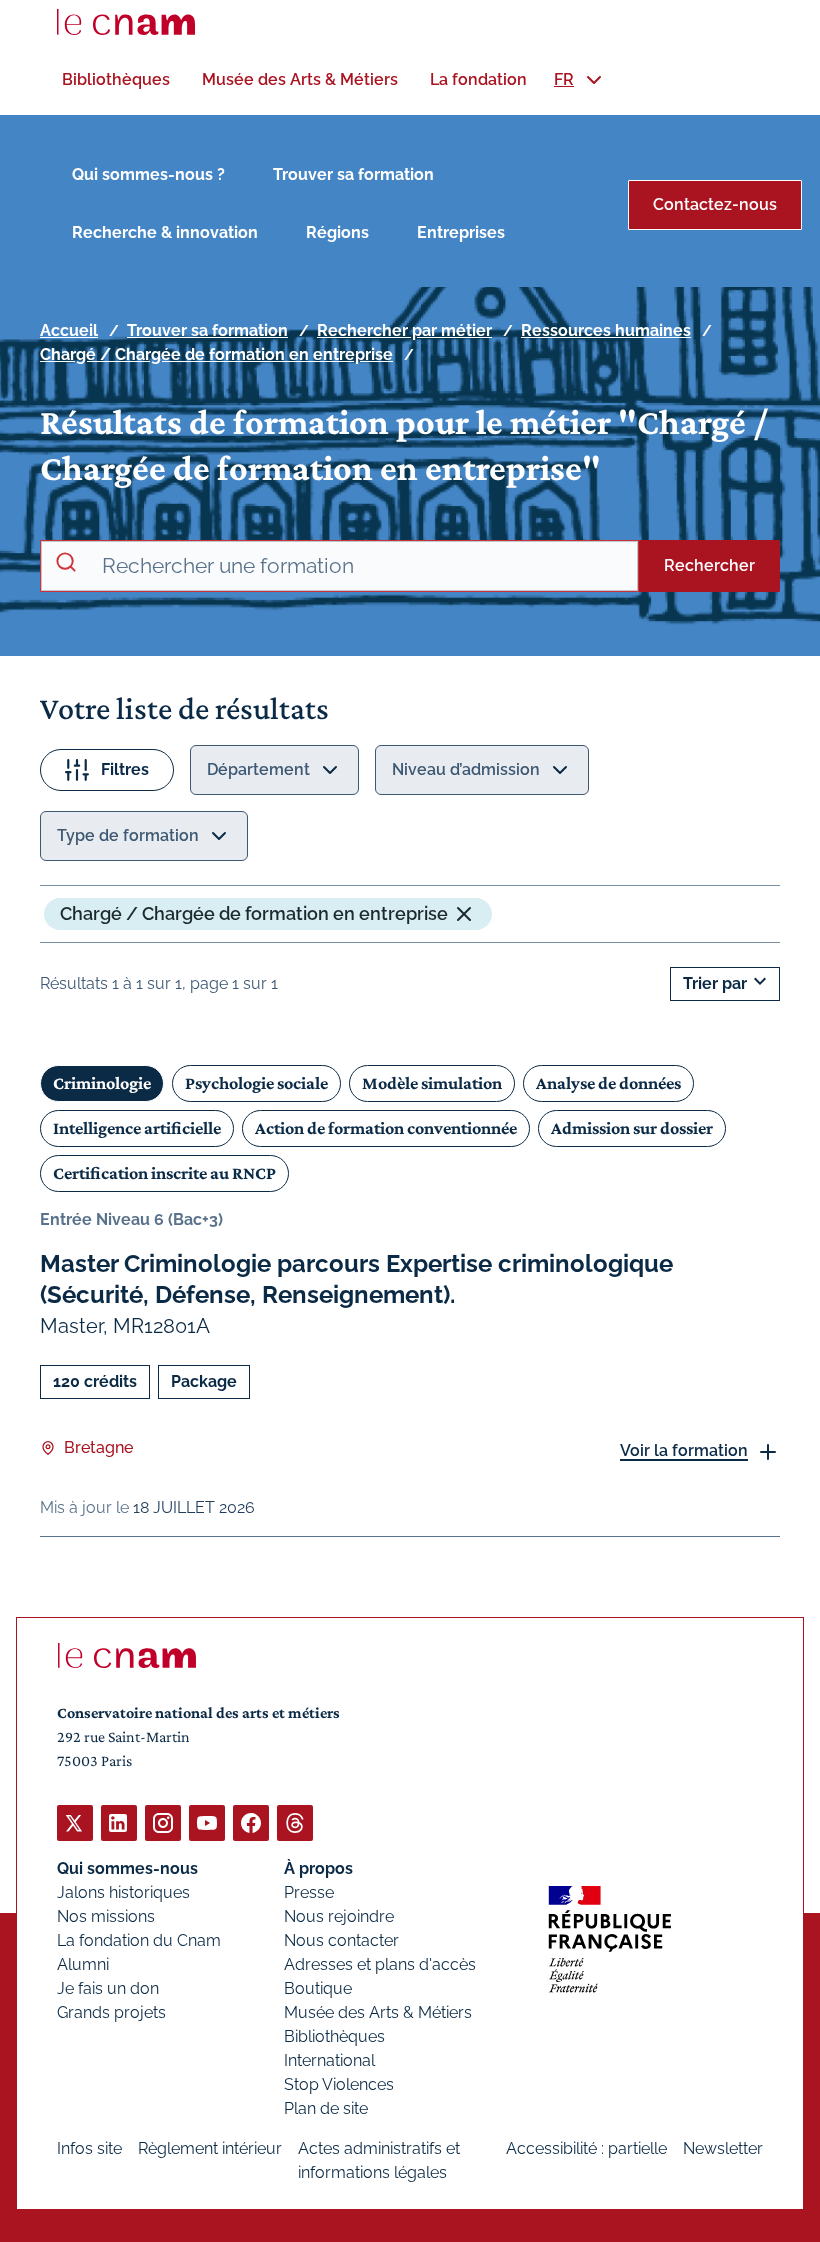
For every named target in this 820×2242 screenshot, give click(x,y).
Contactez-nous (715, 204)
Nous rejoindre (339, 1916)
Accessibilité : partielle (586, 2148)
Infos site (89, 2148)
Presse (309, 1892)
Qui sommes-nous (127, 1868)
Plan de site (326, 2108)
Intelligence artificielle (137, 1128)
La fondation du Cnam (139, 1940)
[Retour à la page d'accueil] (126, 22)
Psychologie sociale (256, 1083)
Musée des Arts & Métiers (378, 2012)
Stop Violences (339, 2084)
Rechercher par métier (404, 330)
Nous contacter (341, 1940)
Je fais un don (108, 1988)
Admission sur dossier (632, 1128)
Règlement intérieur (210, 2148)
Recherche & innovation (165, 232)
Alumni (83, 1964)
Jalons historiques (123, 1892)
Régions (337, 232)
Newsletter (723, 2148)
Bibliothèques (334, 2036)
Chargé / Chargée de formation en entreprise (216, 354)
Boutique (318, 1988)
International (329, 2060)
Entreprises (461, 232)
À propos (318, 1868)
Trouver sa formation (353, 174)
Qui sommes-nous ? (148, 174)
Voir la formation (684, 1450)
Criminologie (102, 1083)
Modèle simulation (432, 1083)
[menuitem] (116, 79)
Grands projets (111, 2012)
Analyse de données (608, 1083)
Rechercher (709, 565)
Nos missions (106, 1916)
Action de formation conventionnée (386, 1128)
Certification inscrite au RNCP (164, 1173)
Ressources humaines (606, 330)
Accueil (69, 330)
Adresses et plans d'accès (380, 1964)
